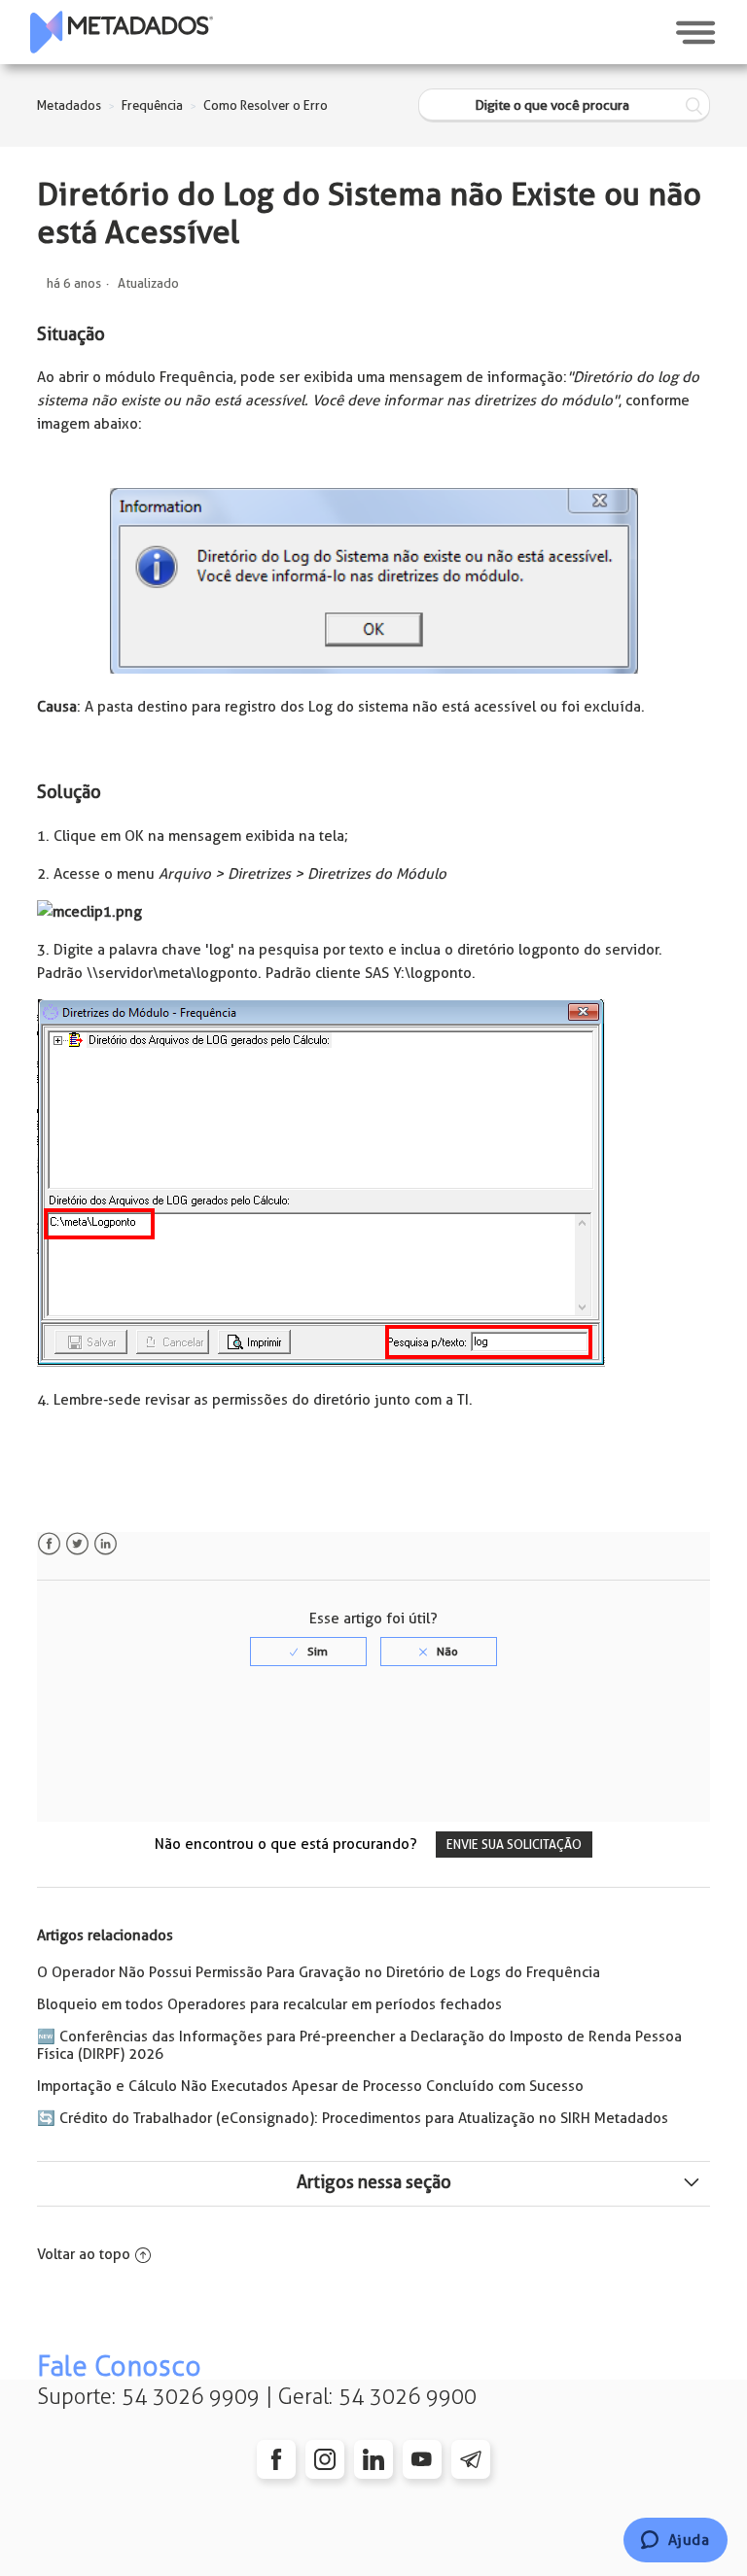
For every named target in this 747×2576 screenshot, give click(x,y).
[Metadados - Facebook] (276, 2459)
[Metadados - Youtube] (422, 2459)
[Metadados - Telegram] (471, 2459)
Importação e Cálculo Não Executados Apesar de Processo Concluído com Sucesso (310, 2086)
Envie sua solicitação (514, 1845)
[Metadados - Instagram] (325, 2459)
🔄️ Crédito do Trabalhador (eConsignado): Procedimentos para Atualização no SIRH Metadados (353, 2118)
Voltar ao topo (84, 2254)
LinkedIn (106, 1544)
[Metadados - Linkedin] (373, 2459)
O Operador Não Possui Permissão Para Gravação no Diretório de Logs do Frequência (319, 1972)
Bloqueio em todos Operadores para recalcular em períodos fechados (269, 2004)
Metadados (69, 105)
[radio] (308, 1652)
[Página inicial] (122, 32)
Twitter (77, 1544)
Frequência (152, 105)
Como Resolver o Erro (266, 105)
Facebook (49, 1544)
